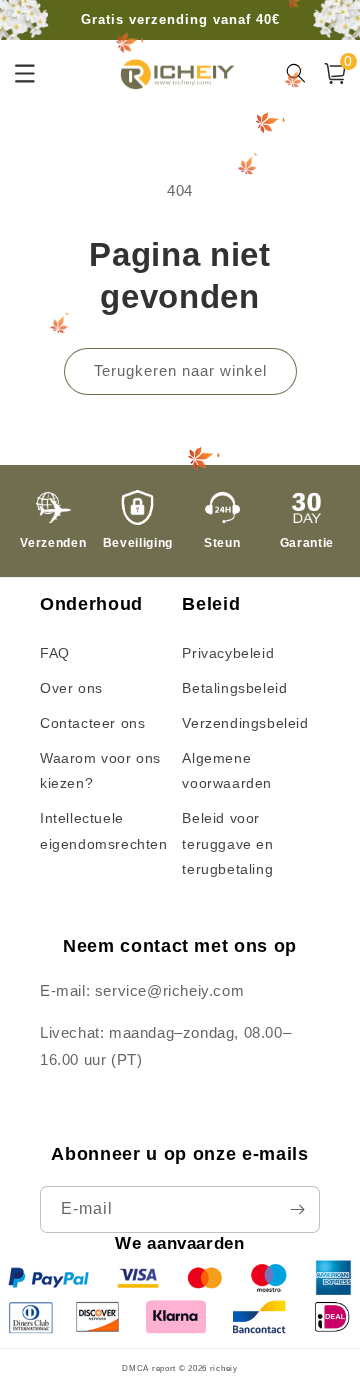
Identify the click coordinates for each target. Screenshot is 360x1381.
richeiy (224, 1368)
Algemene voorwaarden (227, 770)
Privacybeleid (228, 653)
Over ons (71, 688)
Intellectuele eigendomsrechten (104, 830)
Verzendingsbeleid (245, 723)
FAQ (55, 653)
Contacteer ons (92, 723)
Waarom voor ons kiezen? (100, 770)
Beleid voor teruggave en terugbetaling (227, 843)
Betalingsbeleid (234, 688)
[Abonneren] (297, 1209)
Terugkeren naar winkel (180, 370)
